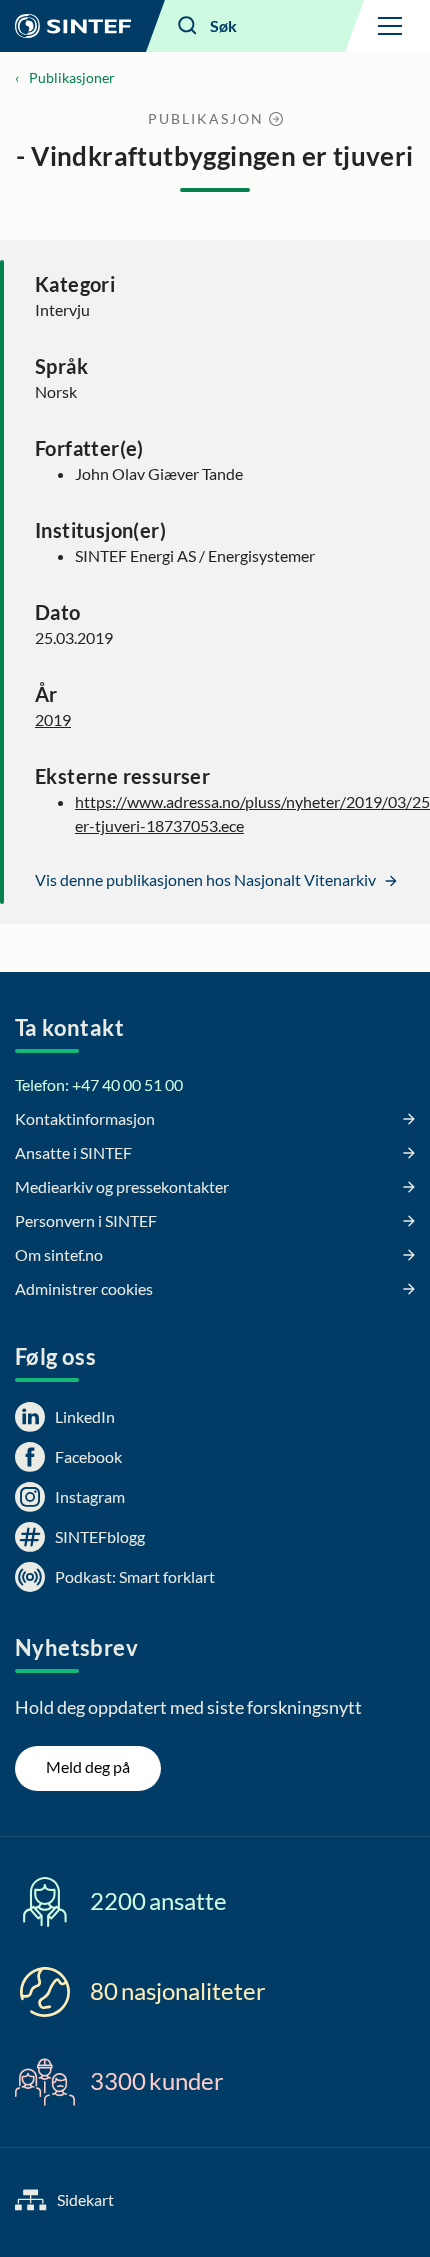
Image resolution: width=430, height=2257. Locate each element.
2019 (53, 719)
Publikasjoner (72, 77)
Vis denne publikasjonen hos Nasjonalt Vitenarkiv (207, 879)
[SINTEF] (73, 26)
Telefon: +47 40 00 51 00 (99, 1084)
